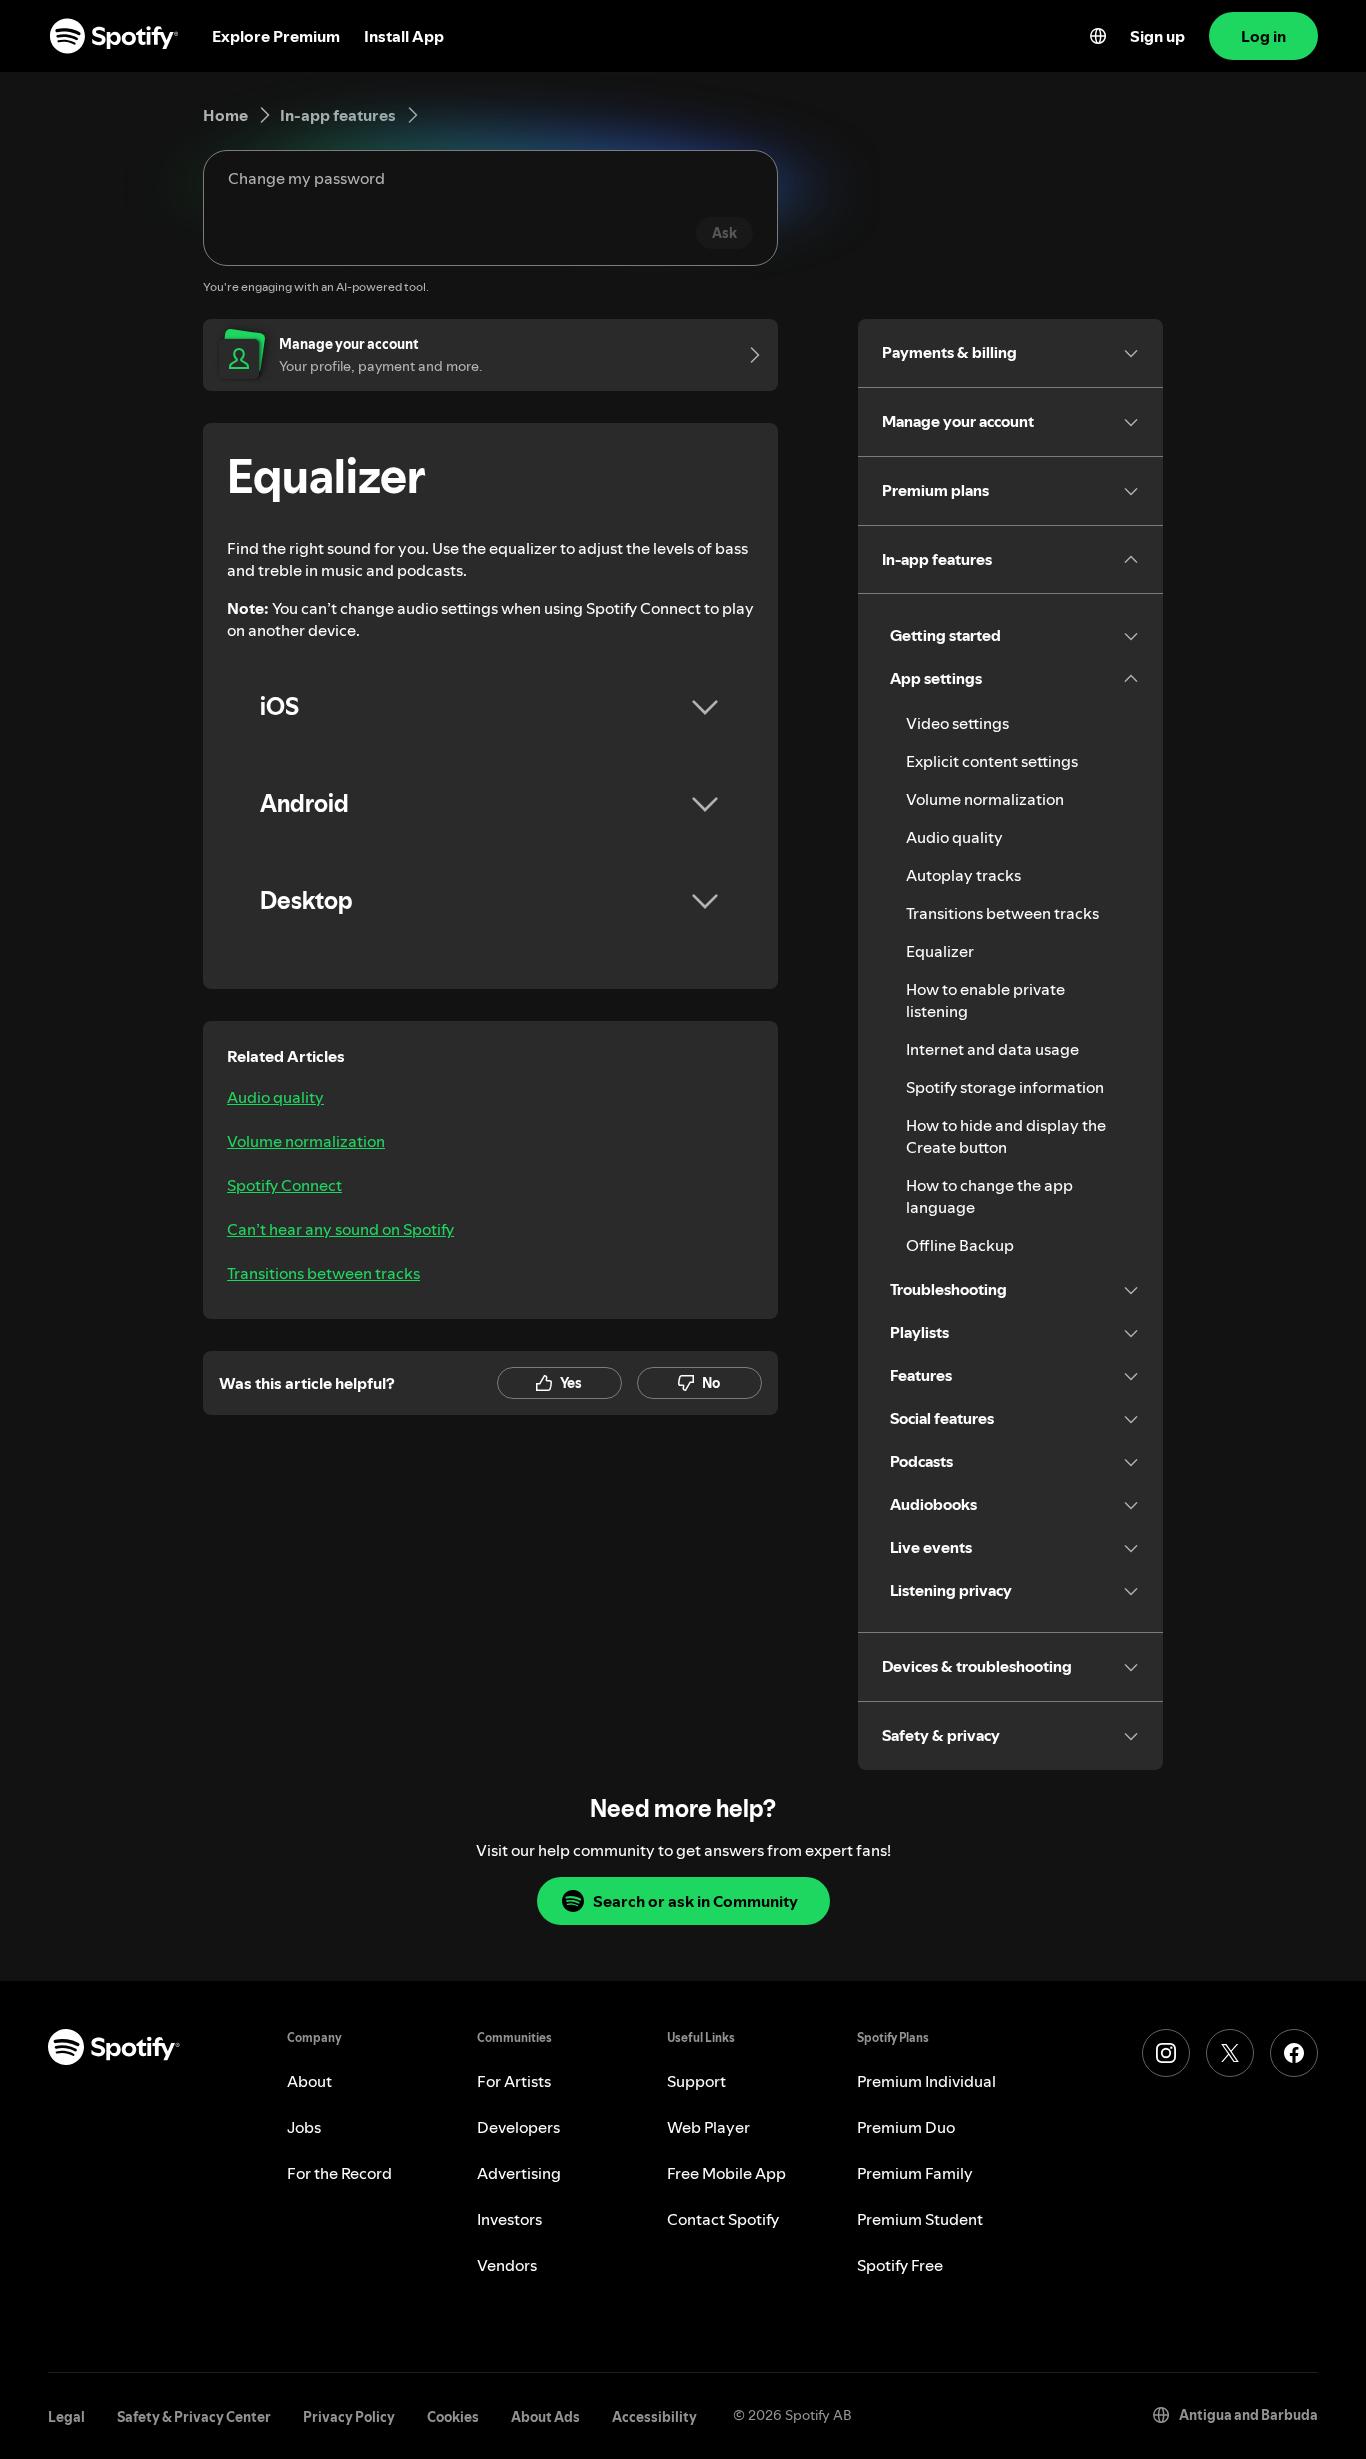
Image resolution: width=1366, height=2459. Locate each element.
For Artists (514, 2081)
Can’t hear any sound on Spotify (340, 1229)
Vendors (507, 2265)
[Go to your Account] (748, 355)
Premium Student (920, 2219)
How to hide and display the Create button (1006, 1136)
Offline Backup (960, 1245)
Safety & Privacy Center (194, 2417)
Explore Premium (276, 36)
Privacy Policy (349, 2417)
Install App (404, 36)
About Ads (545, 2417)
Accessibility (654, 2417)
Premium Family (915, 2173)
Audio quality (275, 1097)
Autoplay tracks (963, 875)
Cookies (453, 2417)
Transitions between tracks (323, 1273)
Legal (66, 2417)
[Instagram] (1166, 2053)
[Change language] (1098, 36)
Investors (509, 2219)
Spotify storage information (1005, 1087)
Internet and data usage (992, 1049)
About (309, 2081)
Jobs (304, 2127)
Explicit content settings (992, 761)
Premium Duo (906, 2127)
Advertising (519, 2173)
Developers (518, 2127)
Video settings (957, 723)
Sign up (1157, 36)
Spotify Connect (284, 1185)
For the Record (339, 2173)
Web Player (708, 2127)
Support (696, 2081)
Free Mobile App (726, 2173)
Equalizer (940, 951)
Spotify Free (900, 2265)
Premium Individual (926, 2081)
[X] (1230, 2053)
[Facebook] (1294, 2053)
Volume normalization (306, 1141)
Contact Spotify (723, 2219)
